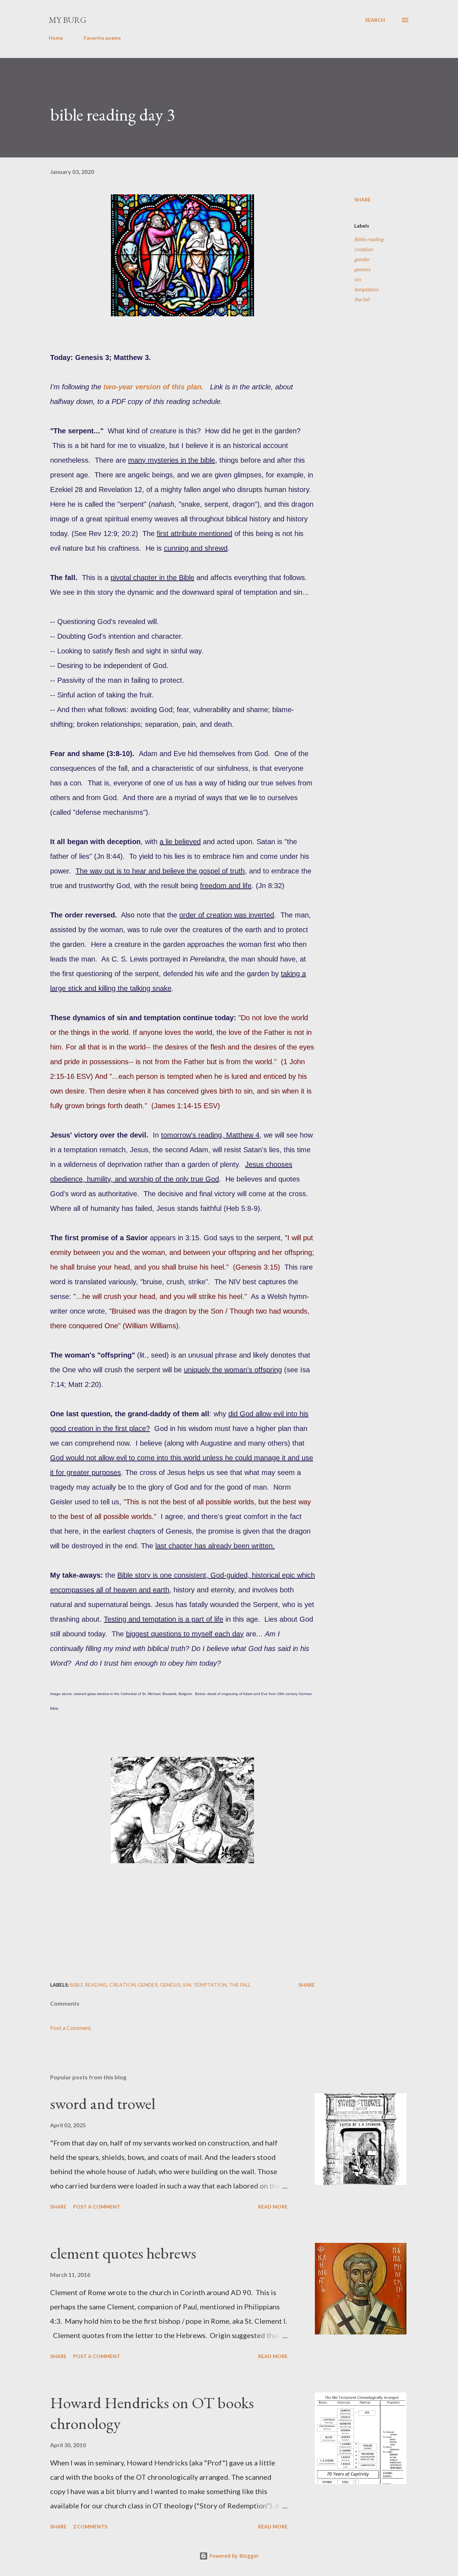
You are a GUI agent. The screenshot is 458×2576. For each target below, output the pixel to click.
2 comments (90, 2526)
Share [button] (362, 199)
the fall (362, 299)
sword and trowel (103, 2103)
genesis (362, 269)
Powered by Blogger (233, 2556)
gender (362, 259)
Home (56, 38)
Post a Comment (70, 2028)
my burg (67, 20)
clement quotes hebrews (123, 2253)
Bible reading (369, 239)
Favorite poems (102, 38)
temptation (366, 289)
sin (357, 279)
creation (364, 249)
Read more (273, 2207)
